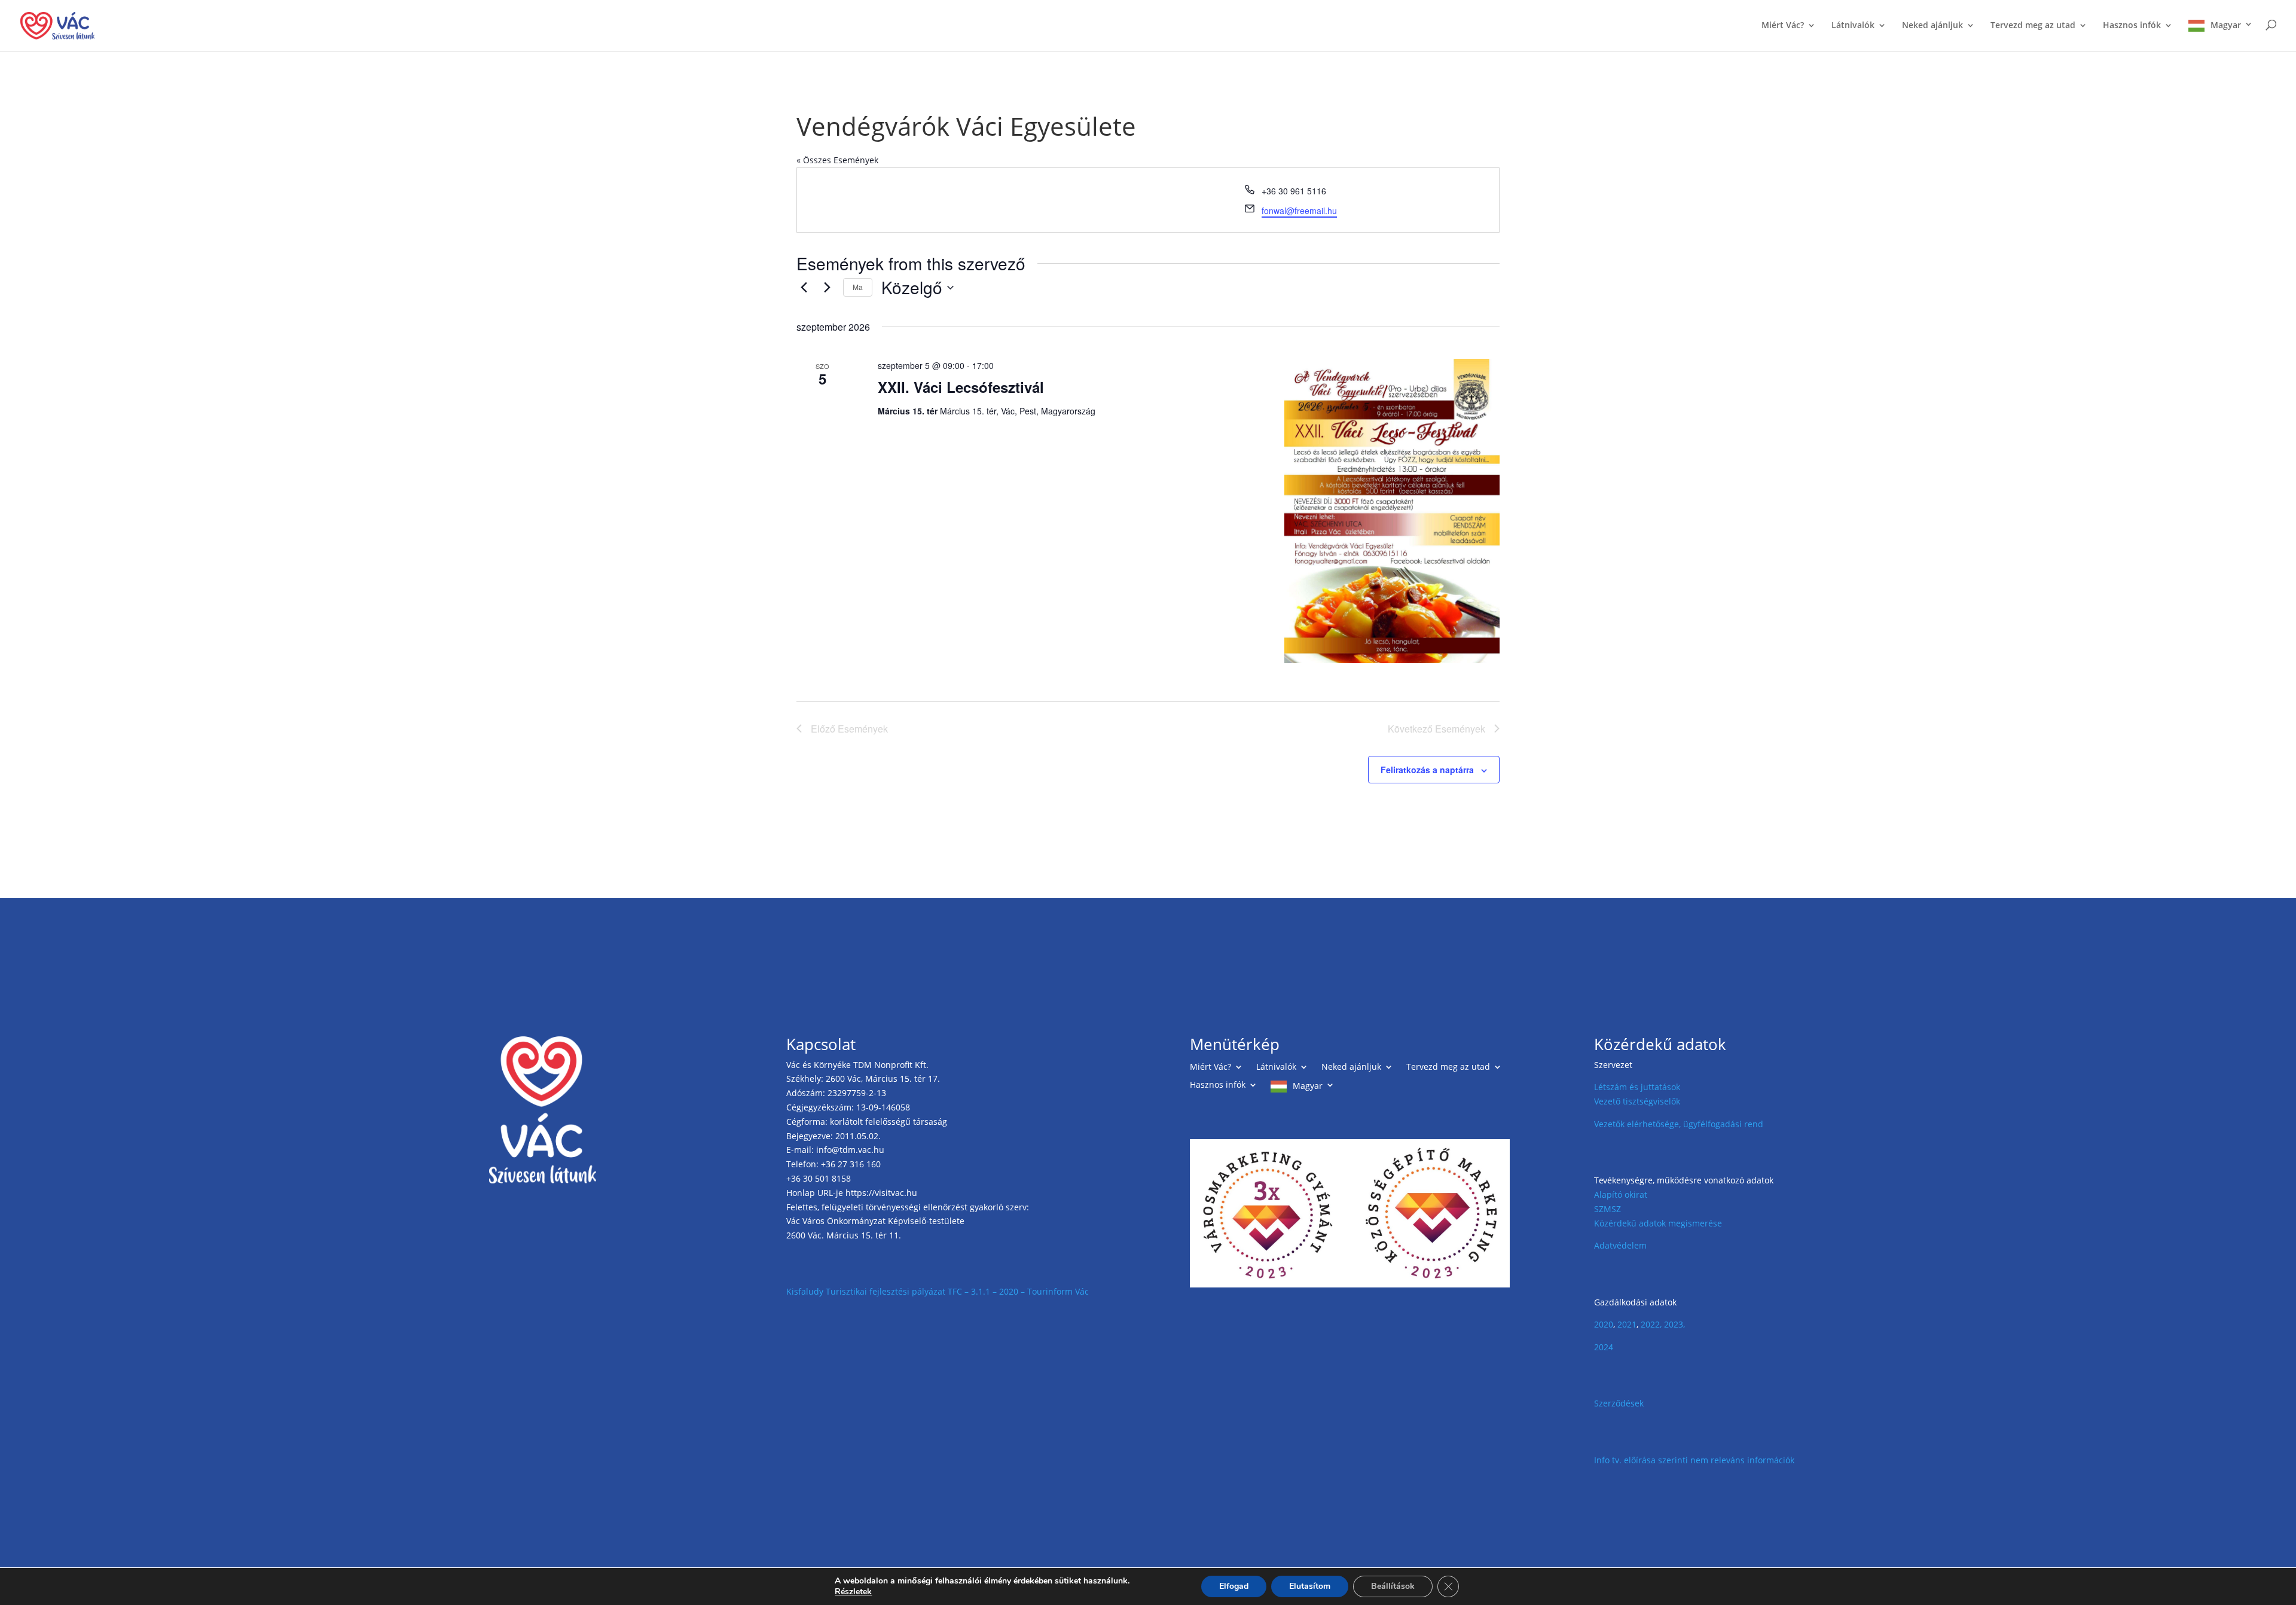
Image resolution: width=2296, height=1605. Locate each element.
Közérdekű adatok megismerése (1658, 1223)
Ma (858, 287)
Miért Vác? (1783, 26)
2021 (1627, 1324)
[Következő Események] (827, 288)
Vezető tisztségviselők (1637, 1101)
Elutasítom (1310, 1586)
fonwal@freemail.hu (1299, 210)
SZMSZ (1607, 1209)
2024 (1604, 1347)
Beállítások (1393, 1586)
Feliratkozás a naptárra (1427, 770)
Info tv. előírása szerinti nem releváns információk (1694, 1460)
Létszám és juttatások (1637, 1087)
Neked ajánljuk (1932, 26)
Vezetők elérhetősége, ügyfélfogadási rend (1679, 1124)
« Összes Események (837, 160)
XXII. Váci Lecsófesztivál (961, 387)
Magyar (2226, 25)
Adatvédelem (1620, 1245)
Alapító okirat (1621, 1194)
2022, (1651, 1324)
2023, (1674, 1324)
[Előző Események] (804, 288)
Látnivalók (1853, 26)
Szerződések (1619, 1403)
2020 (1604, 1324)
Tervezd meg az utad (2033, 26)
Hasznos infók (2132, 26)
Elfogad (1234, 1586)
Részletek (853, 1592)
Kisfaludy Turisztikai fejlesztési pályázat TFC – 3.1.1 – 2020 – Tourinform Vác (938, 1291)
